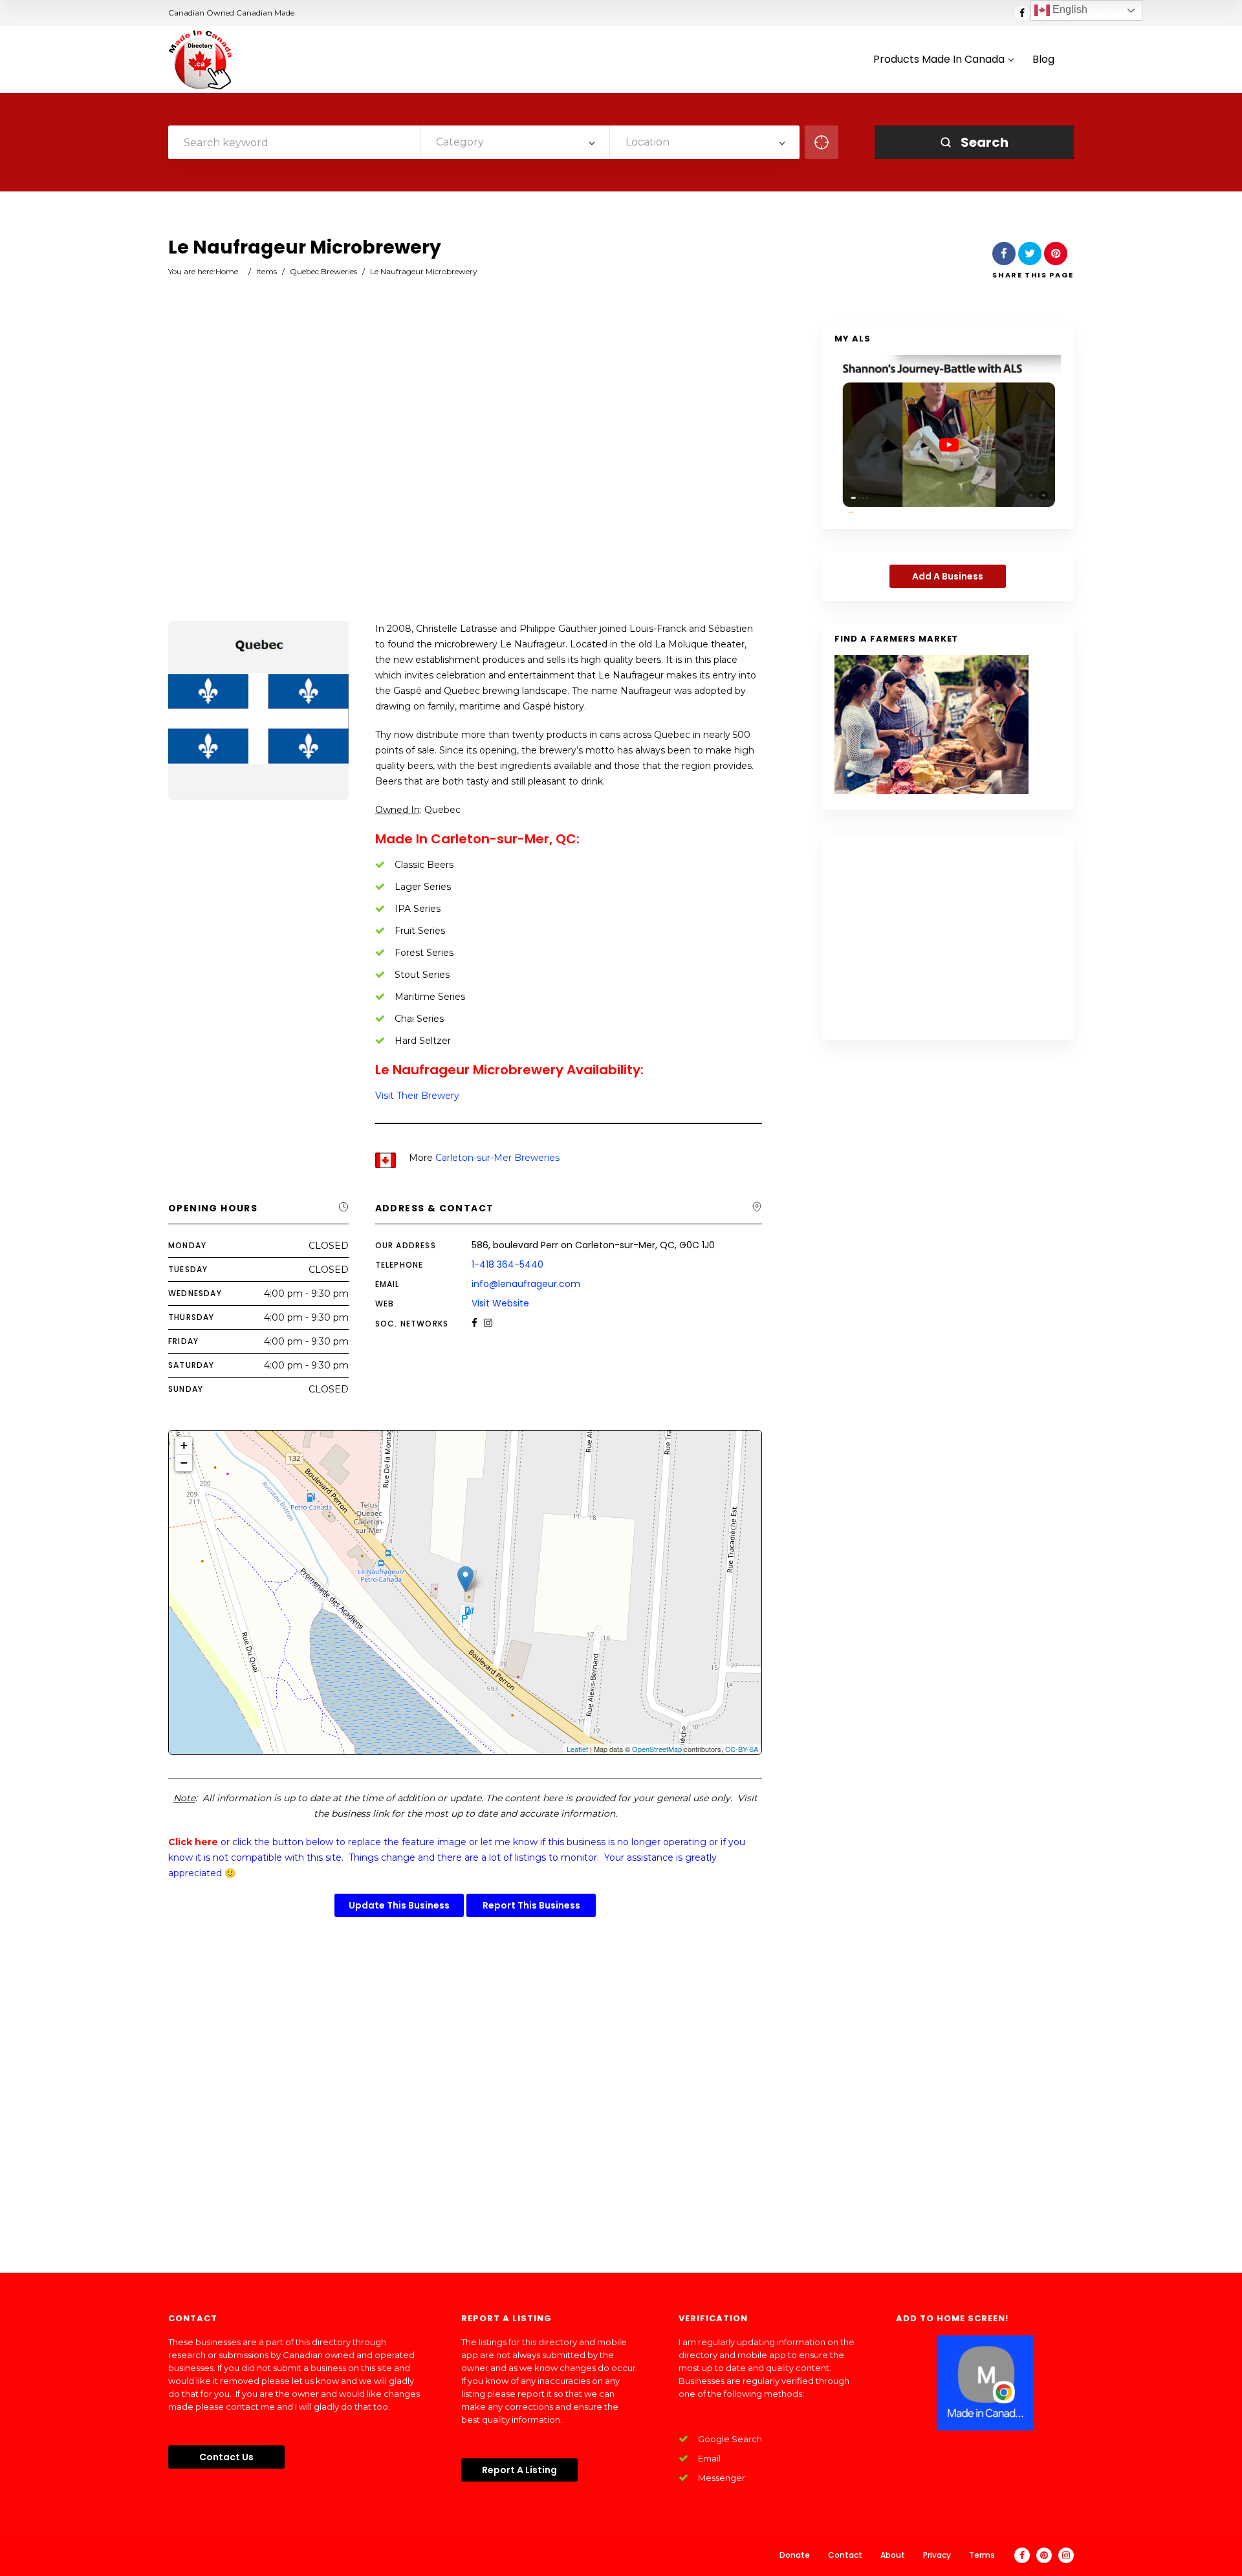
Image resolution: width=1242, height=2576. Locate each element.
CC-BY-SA (742, 1749)
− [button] (184, 1463)
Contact (845, 2555)
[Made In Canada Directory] (201, 60)
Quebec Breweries (323, 271)
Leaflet (577, 1749)
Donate (795, 2555)
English (1069, 9)
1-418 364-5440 (507, 1264)
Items (267, 271)
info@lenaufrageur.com (526, 1284)
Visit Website (500, 1303)
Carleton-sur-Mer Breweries (497, 1158)
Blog (1043, 60)
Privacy (937, 2555)
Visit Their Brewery (417, 1096)
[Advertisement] (465, 473)
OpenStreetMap (657, 1749)
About (893, 2555)
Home (227, 271)
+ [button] (184, 1445)
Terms (982, 2555)
